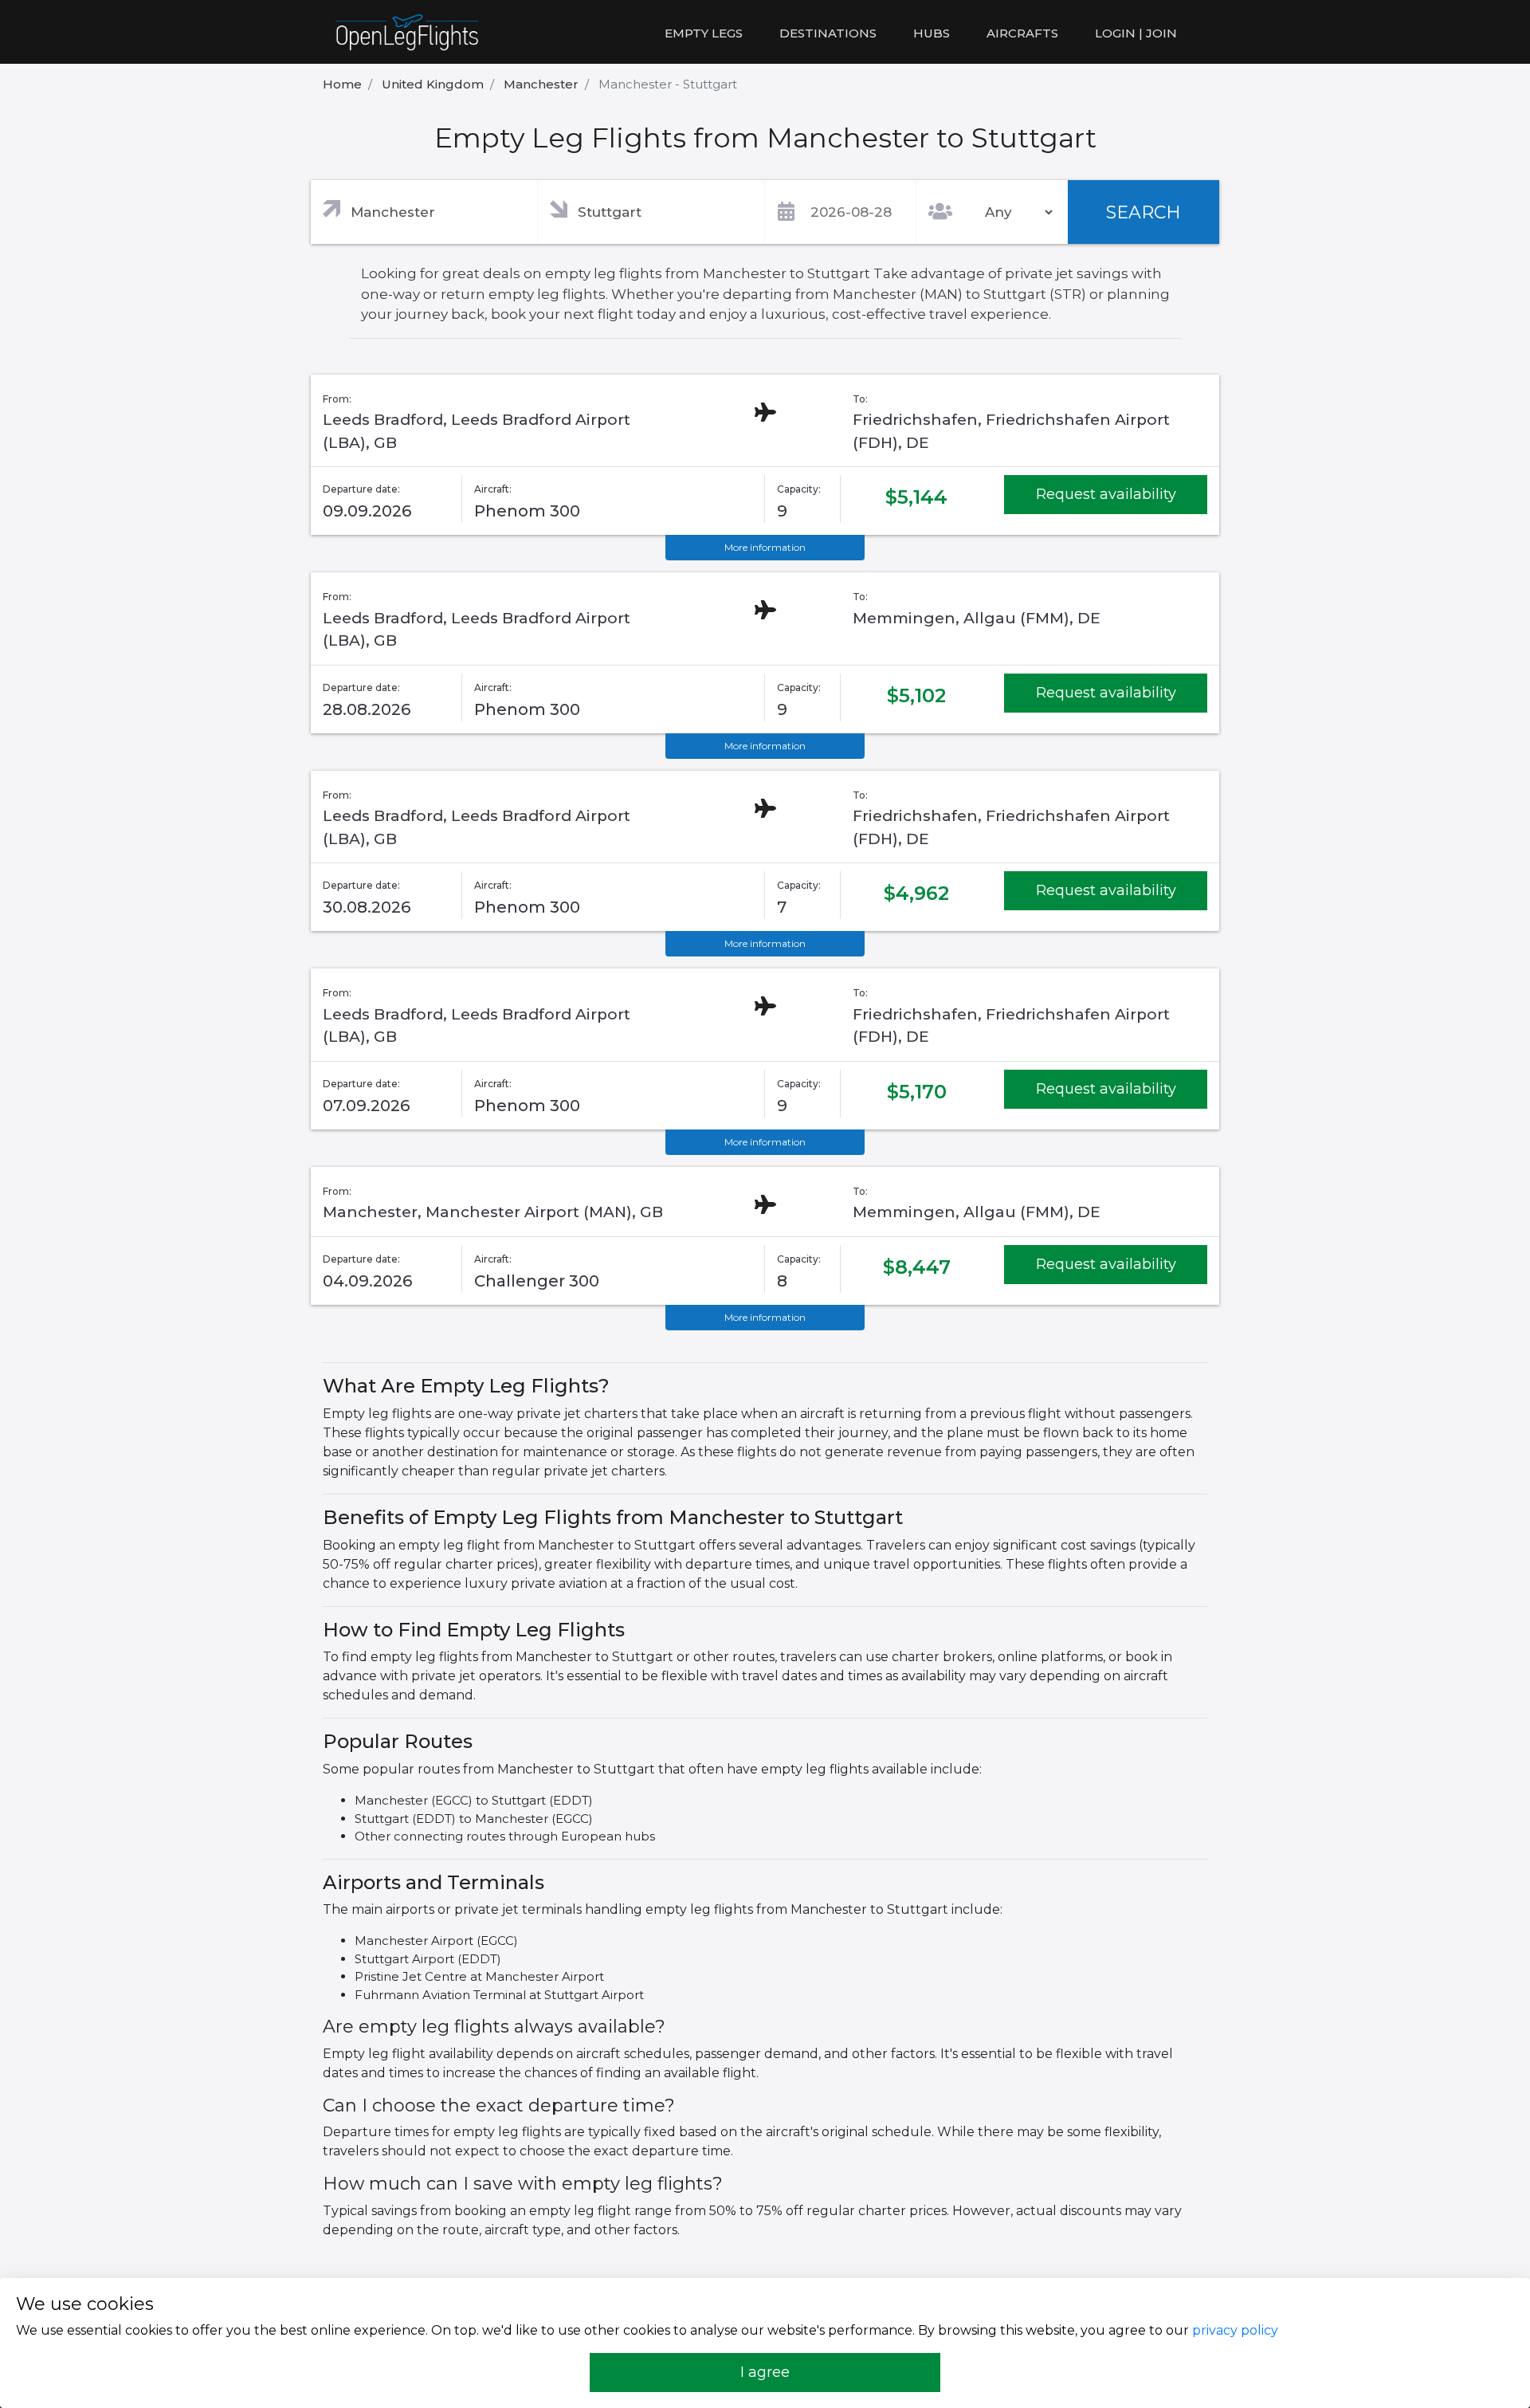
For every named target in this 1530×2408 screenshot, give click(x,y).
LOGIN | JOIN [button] (1136, 33)
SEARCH (1144, 212)
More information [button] (765, 547)
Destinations (828, 33)
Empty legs (704, 33)
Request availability (1106, 494)
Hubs (932, 33)
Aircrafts (1022, 33)
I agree (765, 2372)
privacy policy (1235, 2330)
